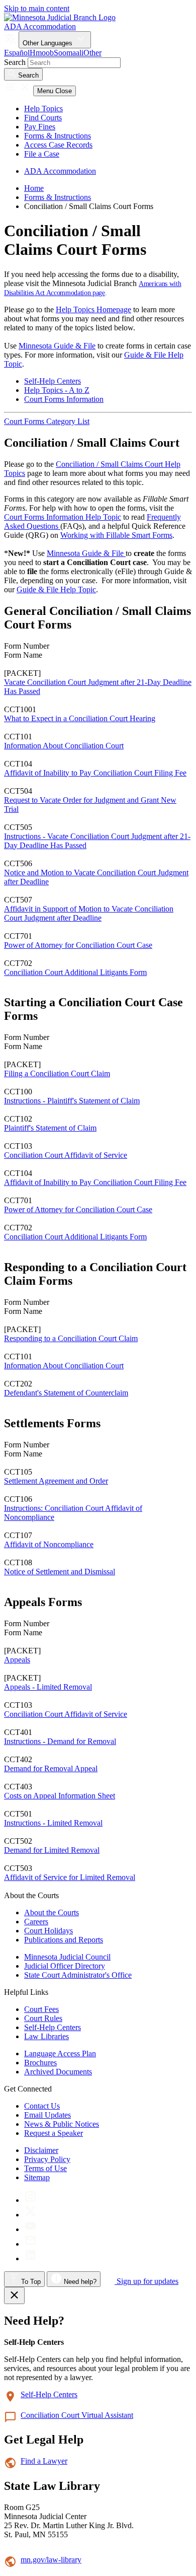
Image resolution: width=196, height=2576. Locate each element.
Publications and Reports (64, 1940)
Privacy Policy (47, 2159)
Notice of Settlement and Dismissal (60, 1572)
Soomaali (69, 53)
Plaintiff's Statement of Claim (50, 1128)
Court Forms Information (64, 399)
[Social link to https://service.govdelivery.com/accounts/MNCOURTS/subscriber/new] (30, 2244)
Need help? (79, 2282)
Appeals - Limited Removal (48, 1687)
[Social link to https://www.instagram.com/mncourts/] (30, 2200)
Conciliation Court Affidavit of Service (66, 1155)
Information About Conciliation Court (64, 746)
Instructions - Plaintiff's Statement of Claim (72, 1101)
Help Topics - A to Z (57, 390)
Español (17, 53)
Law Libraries (46, 2036)
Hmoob (42, 53)
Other (92, 53)
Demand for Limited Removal (52, 1850)
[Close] (14, 2295)
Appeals (17, 1660)
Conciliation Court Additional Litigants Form (75, 972)
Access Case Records (58, 145)
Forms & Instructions (58, 136)
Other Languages (48, 43)
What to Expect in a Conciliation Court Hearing (80, 718)
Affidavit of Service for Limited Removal (70, 1877)
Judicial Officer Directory (65, 1966)
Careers (36, 1922)
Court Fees (41, 2009)
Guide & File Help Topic (56, 589)
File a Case (42, 154)
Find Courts (43, 118)
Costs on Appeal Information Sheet (60, 1796)
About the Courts (52, 1912)
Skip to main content (37, 8)
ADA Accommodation (40, 26)
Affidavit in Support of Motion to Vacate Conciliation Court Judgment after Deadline (89, 913)
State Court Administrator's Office (78, 1975)
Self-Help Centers (53, 381)
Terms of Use (45, 2168)
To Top (30, 2282)
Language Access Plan (60, 2053)
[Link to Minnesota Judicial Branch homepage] (60, 17)
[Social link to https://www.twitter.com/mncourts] (30, 2215)
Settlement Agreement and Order (56, 1481)
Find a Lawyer (44, 2461)
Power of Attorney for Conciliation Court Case (78, 945)
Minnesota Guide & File (57, 346)
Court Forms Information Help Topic (63, 517)
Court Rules (43, 2018)
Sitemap (37, 2177)
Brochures (40, 2063)
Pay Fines (40, 127)
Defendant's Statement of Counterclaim (66, 1393)
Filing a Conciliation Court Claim (57, 1073)
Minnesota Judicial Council (67, 1957)
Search (15, 62)
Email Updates (47, 2115)
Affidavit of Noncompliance (49, 1544)
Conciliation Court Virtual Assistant (77, 2415)
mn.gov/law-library (51, 2560)
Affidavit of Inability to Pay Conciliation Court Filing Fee (95, 773)
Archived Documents (58, 2072)
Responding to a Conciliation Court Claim (71, 1338)
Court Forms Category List (47, 421)
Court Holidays (48, 1931)
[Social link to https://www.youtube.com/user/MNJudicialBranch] (30, 2229)
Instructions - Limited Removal (53, 1823)
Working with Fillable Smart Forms (116, 535)
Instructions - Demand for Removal (60, 1741)
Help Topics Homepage (93, 309)
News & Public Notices (62, 2124)
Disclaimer (41, 2150)
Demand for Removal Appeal (51, 1768)
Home (34, 188)
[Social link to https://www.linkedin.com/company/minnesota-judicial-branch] (30, 2258)
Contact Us (42, 2106)
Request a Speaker (54, 2133)
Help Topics (43, 109)
